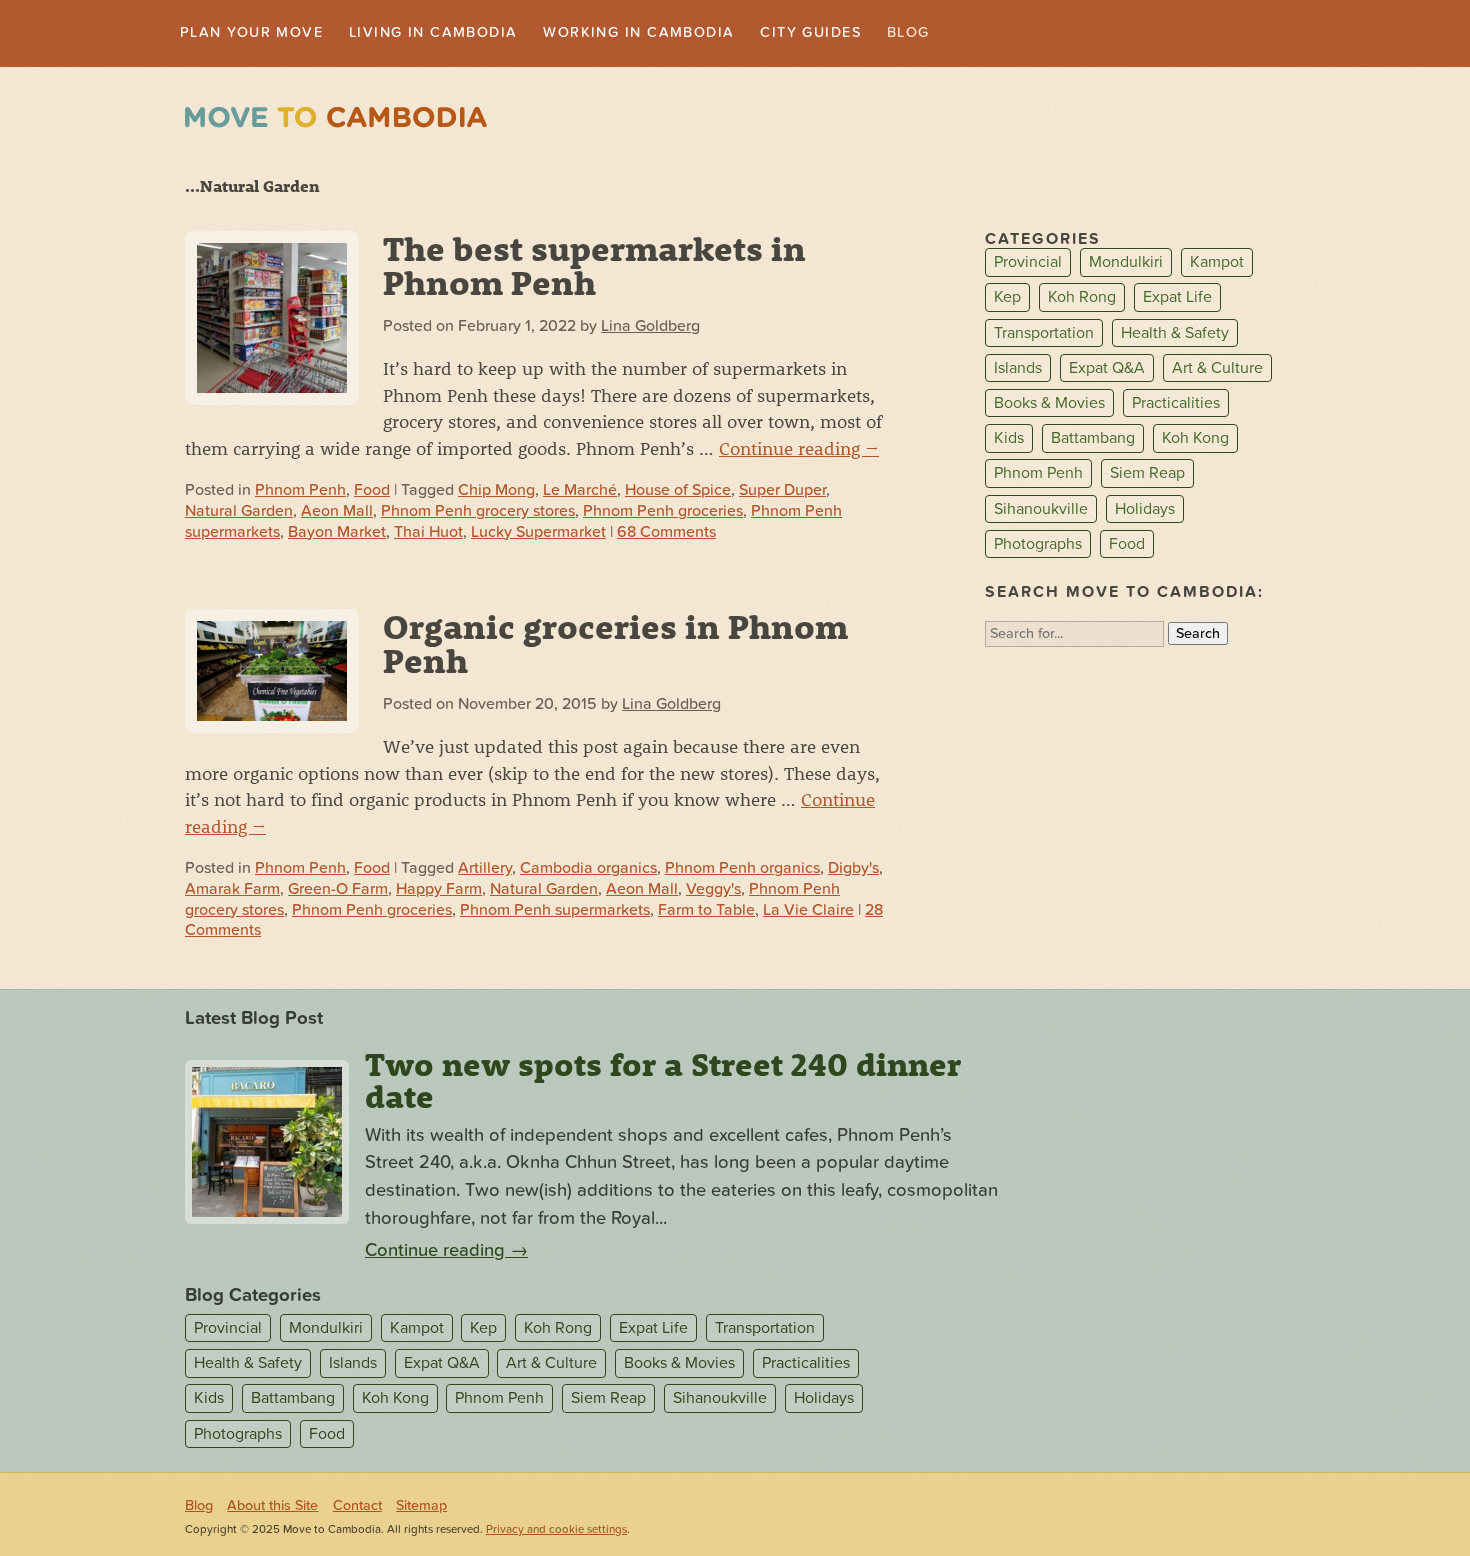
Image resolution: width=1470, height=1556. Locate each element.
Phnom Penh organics (742, 870)
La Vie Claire (808, 912)
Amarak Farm (232, 891)
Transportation (1044, 335)
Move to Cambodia (336, 119)
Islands (1018, 370)
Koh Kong (1195, 440)
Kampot (1217, 265)
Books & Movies (1049, 405)
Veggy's (713, 891)
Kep (1007, 300)
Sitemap (421, 1507)
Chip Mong (496, 492)
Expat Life (1177, 300)
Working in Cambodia (693, 34)
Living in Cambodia (464, 34)
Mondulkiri (1126, 265)
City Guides (884, 34)
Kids (1009, 440)
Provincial (1028, 265)
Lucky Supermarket (538, 534)
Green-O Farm (338, 891)
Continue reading (799, 450)
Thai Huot (428, 534)
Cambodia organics (588, 870)
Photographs (1038, 546)
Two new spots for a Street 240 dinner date (663, 1083)
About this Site (272, 1507)
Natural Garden (239, 513)
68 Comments (666, 534)
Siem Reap (1147, 476)
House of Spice (678, 492)
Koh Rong (1082, 300)
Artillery (485, 870)
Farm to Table (706, 912)
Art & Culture (1217, 370)
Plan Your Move (261, 34)
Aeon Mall (337, 513)
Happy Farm (439, 891)
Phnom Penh (300, 492)
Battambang (1093, 440)
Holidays (1145, 511)
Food (372, 492)
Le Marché (580, 492)
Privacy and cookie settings (556, 1531)
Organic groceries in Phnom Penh (615, 645)
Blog (991, 34)
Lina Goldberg (650, 328)
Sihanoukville (1041, 511)
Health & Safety (1175, 335)
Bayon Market (337, 534)
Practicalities (1176, 405)
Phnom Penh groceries (663, 513)
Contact (357, 1507)
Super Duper (782, 492)
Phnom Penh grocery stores (478, 513)
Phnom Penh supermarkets (555, 912)
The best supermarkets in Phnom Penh (594, 267)
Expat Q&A (1107, 370)
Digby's (853, 870)
